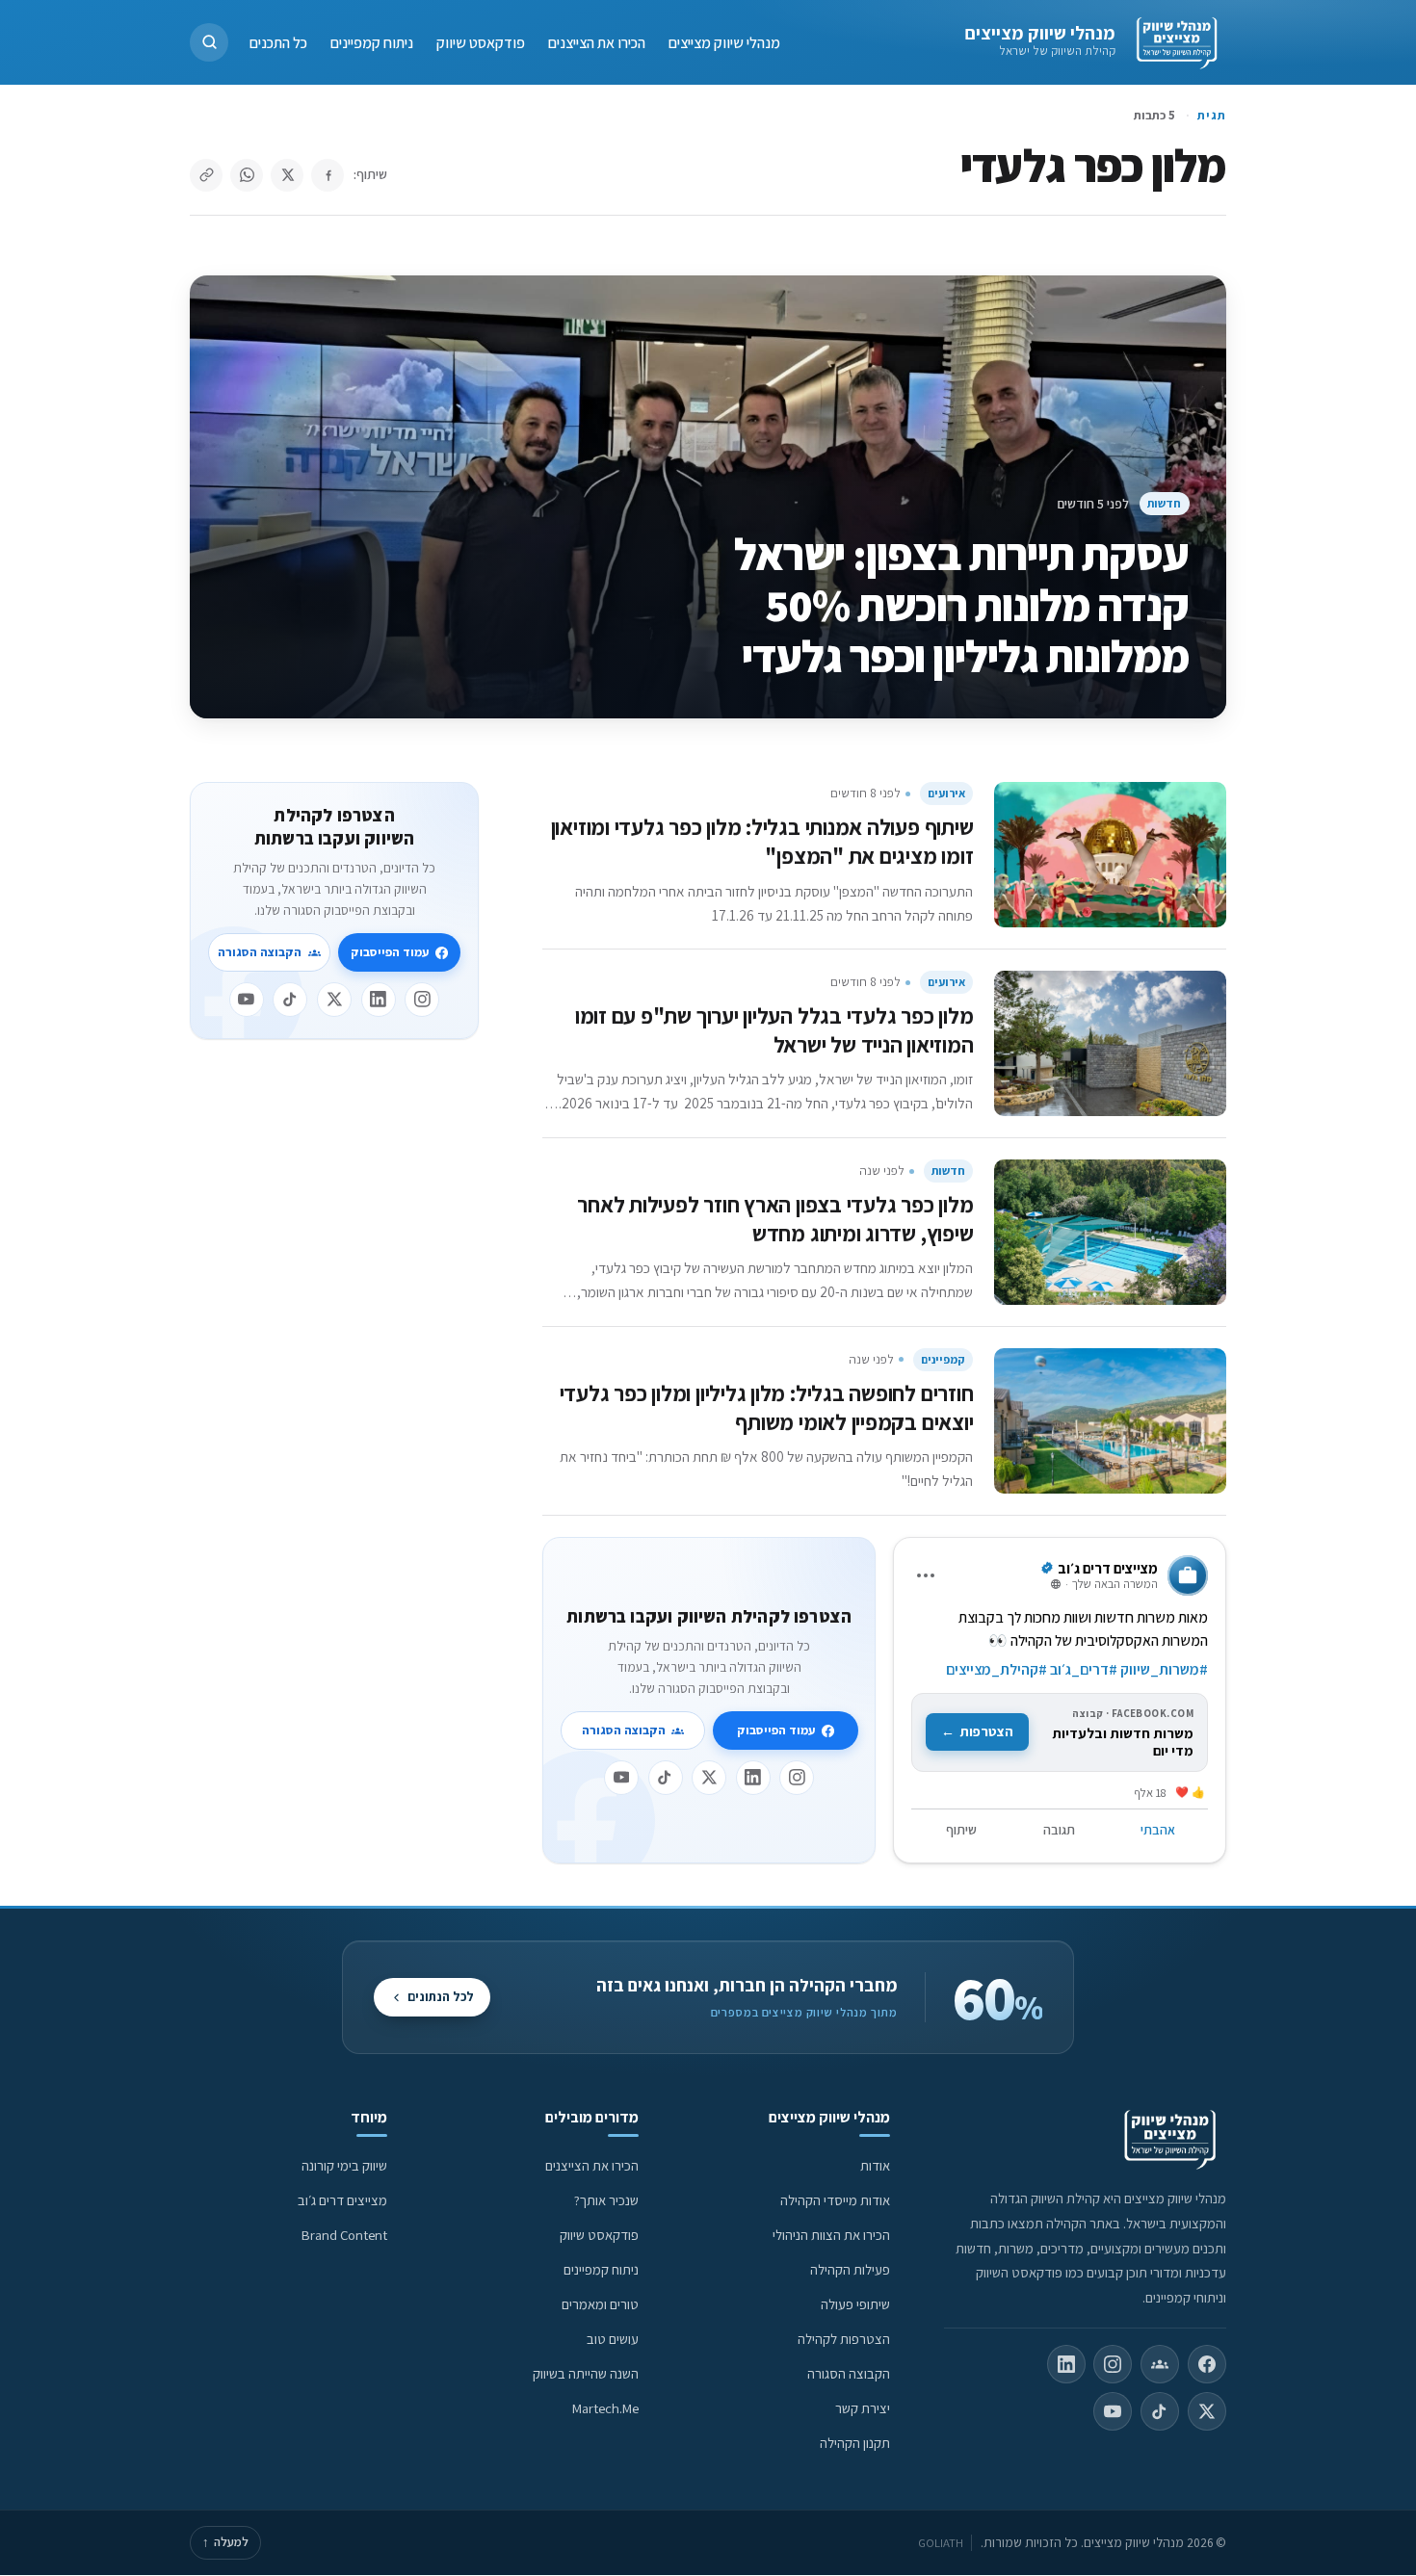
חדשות (1164, 503)
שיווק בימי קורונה (344, 2165)
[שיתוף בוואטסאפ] (247, 175)
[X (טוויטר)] (1207, 2411)
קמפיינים (943, 1359)
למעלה (225, 2542)
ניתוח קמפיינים (372, 42)
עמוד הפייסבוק (776, 1730)
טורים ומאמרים (600, 2304)
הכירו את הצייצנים (597, 42)
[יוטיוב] (621, 1778)
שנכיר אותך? (606, 2200)
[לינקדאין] (753, 1778)
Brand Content (344, 2235)
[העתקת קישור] (206, 175)
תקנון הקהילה (855, 2443)
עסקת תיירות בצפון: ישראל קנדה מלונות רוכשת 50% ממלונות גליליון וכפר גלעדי (962, 605)
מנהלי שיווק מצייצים (1040, 33)
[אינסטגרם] (797, 1778)
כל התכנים (278, 42)
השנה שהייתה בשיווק (586, 2373)
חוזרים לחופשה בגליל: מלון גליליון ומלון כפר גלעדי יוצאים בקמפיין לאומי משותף (767, 1407)
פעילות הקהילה (850, 2269)
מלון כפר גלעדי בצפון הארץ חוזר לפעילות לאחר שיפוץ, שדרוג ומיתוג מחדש (775, 1219)
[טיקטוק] (666, 1778)
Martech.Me (605, 2408)
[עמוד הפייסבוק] (1207, 2364)
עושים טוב (613, 2339)
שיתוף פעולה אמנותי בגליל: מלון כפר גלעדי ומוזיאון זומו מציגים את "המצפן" (762, 841)
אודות (875, 2165)
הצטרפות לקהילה (844, 2339)
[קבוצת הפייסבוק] (1160, 2364)
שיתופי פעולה (855, 2304)
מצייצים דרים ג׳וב (342, 2200)
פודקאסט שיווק (481, 42)
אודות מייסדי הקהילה (835, 2200)
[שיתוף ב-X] (287, 175)
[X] (709, 1778)
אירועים (946, 793)
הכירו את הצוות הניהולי (831, 2235)
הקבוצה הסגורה (624, 1730)
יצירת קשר (863, 2408)
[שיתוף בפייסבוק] (328, 175)
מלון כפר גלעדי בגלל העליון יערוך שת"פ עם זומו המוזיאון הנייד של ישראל (774, 1030)
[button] (209, 42)
